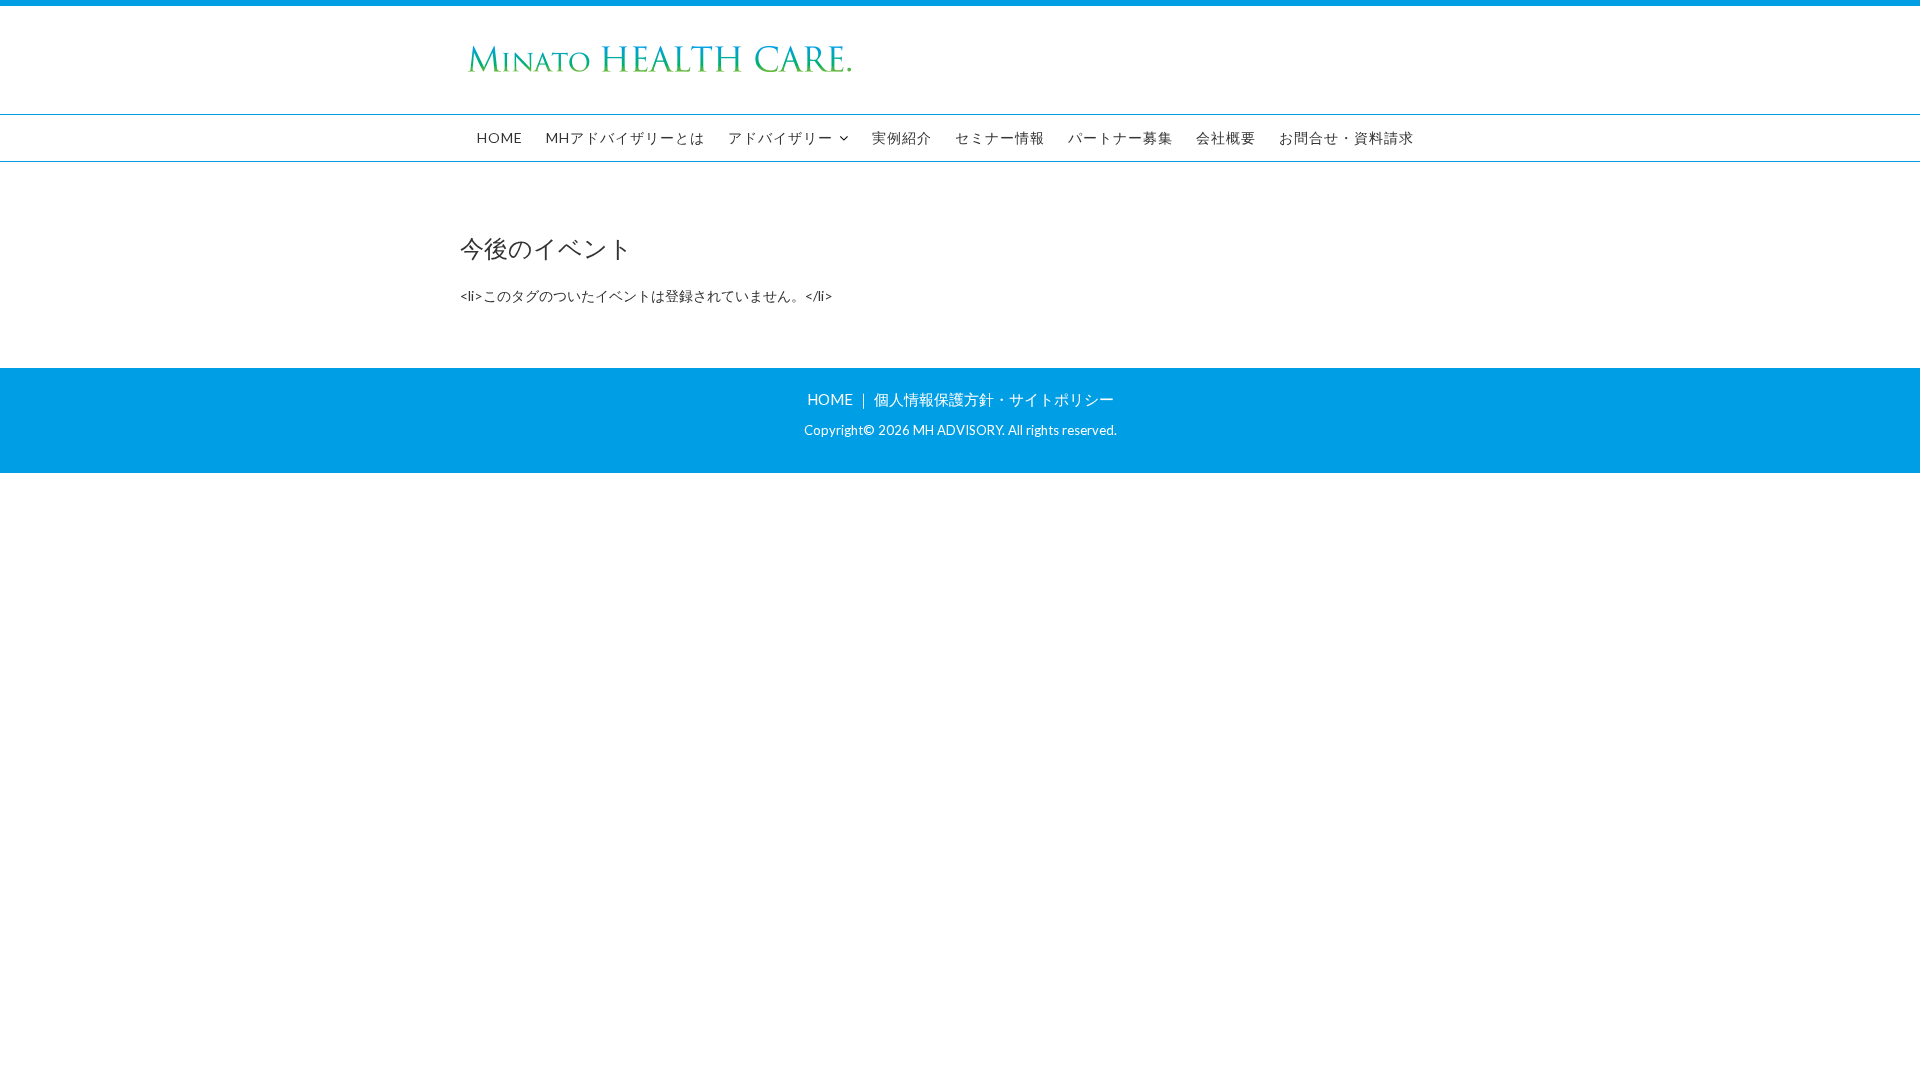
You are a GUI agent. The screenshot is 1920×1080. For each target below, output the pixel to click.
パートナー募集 (1120, 137)
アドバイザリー (780, 137)
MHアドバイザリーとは (625, 137)
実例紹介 (902, 137)
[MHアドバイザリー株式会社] (660, 70)
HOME (500, 137)
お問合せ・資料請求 (1346, 137)
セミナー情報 (1000, 137)
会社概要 (1226, 137)
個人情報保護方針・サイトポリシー (994, 399)
